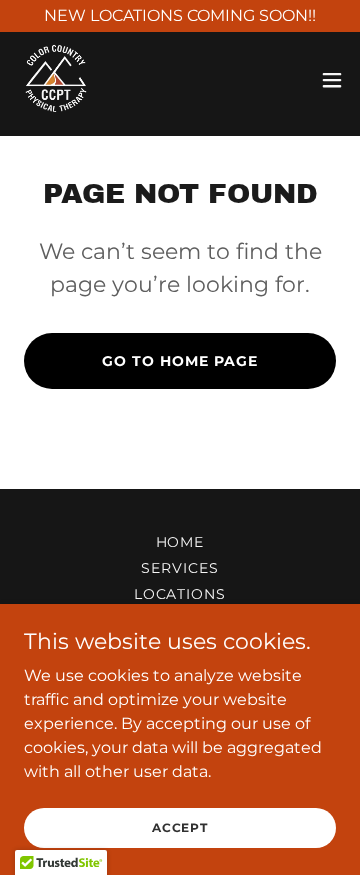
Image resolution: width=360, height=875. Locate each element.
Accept (180, 827)
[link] (55, 80)
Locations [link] (180, 594)
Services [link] (180, 568)
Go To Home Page (180, 361)
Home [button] (180, 542)
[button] (332, 80)
